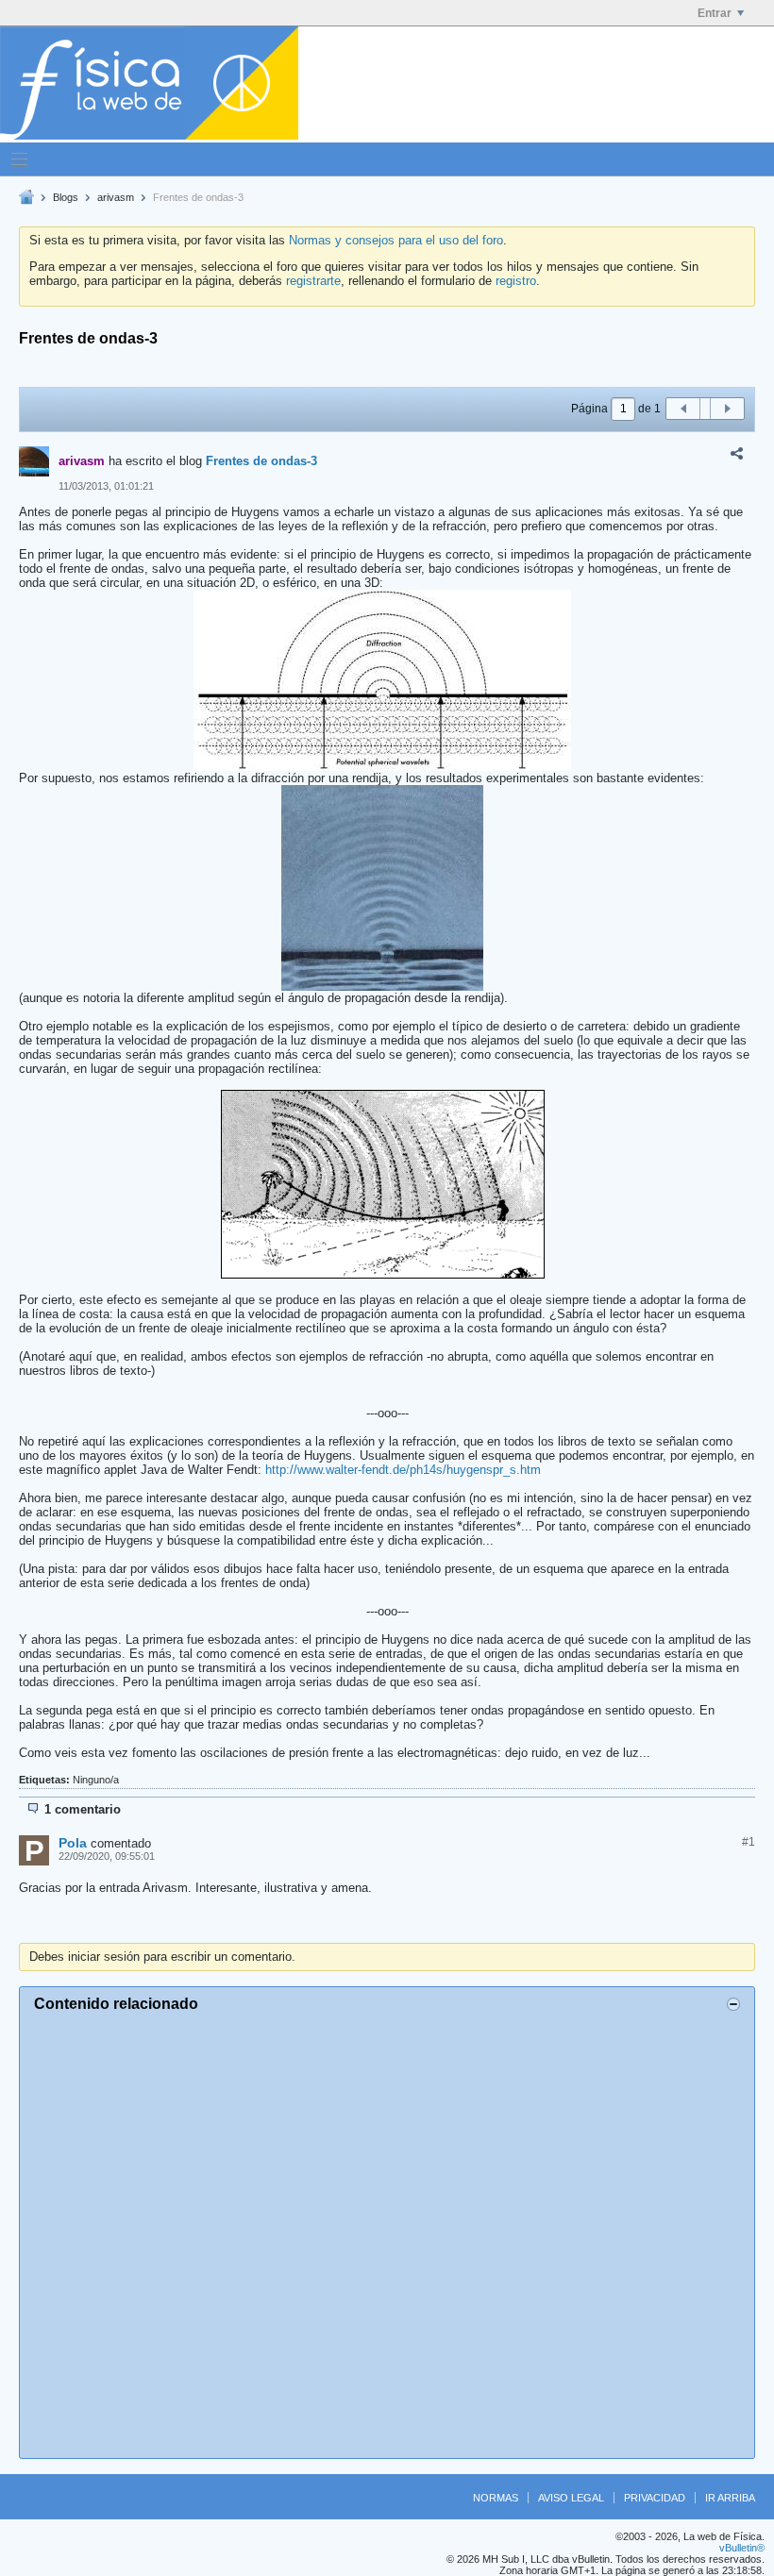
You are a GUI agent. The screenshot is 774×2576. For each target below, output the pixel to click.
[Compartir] (736, 454)
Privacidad (655, 2498)
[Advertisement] (387, 2233)
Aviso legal (571, 2498)
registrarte (313, 281)
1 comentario (83, 1809)
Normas (496, 2498)
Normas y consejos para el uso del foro (396, 240)
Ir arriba (730, 2498)
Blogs (66, 197)
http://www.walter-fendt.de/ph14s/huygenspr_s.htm (403, 1470)
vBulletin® (742, 2548)
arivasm (116, 197)
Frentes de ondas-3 (261, 461)
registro (516, 281)
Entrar (715, 13)
